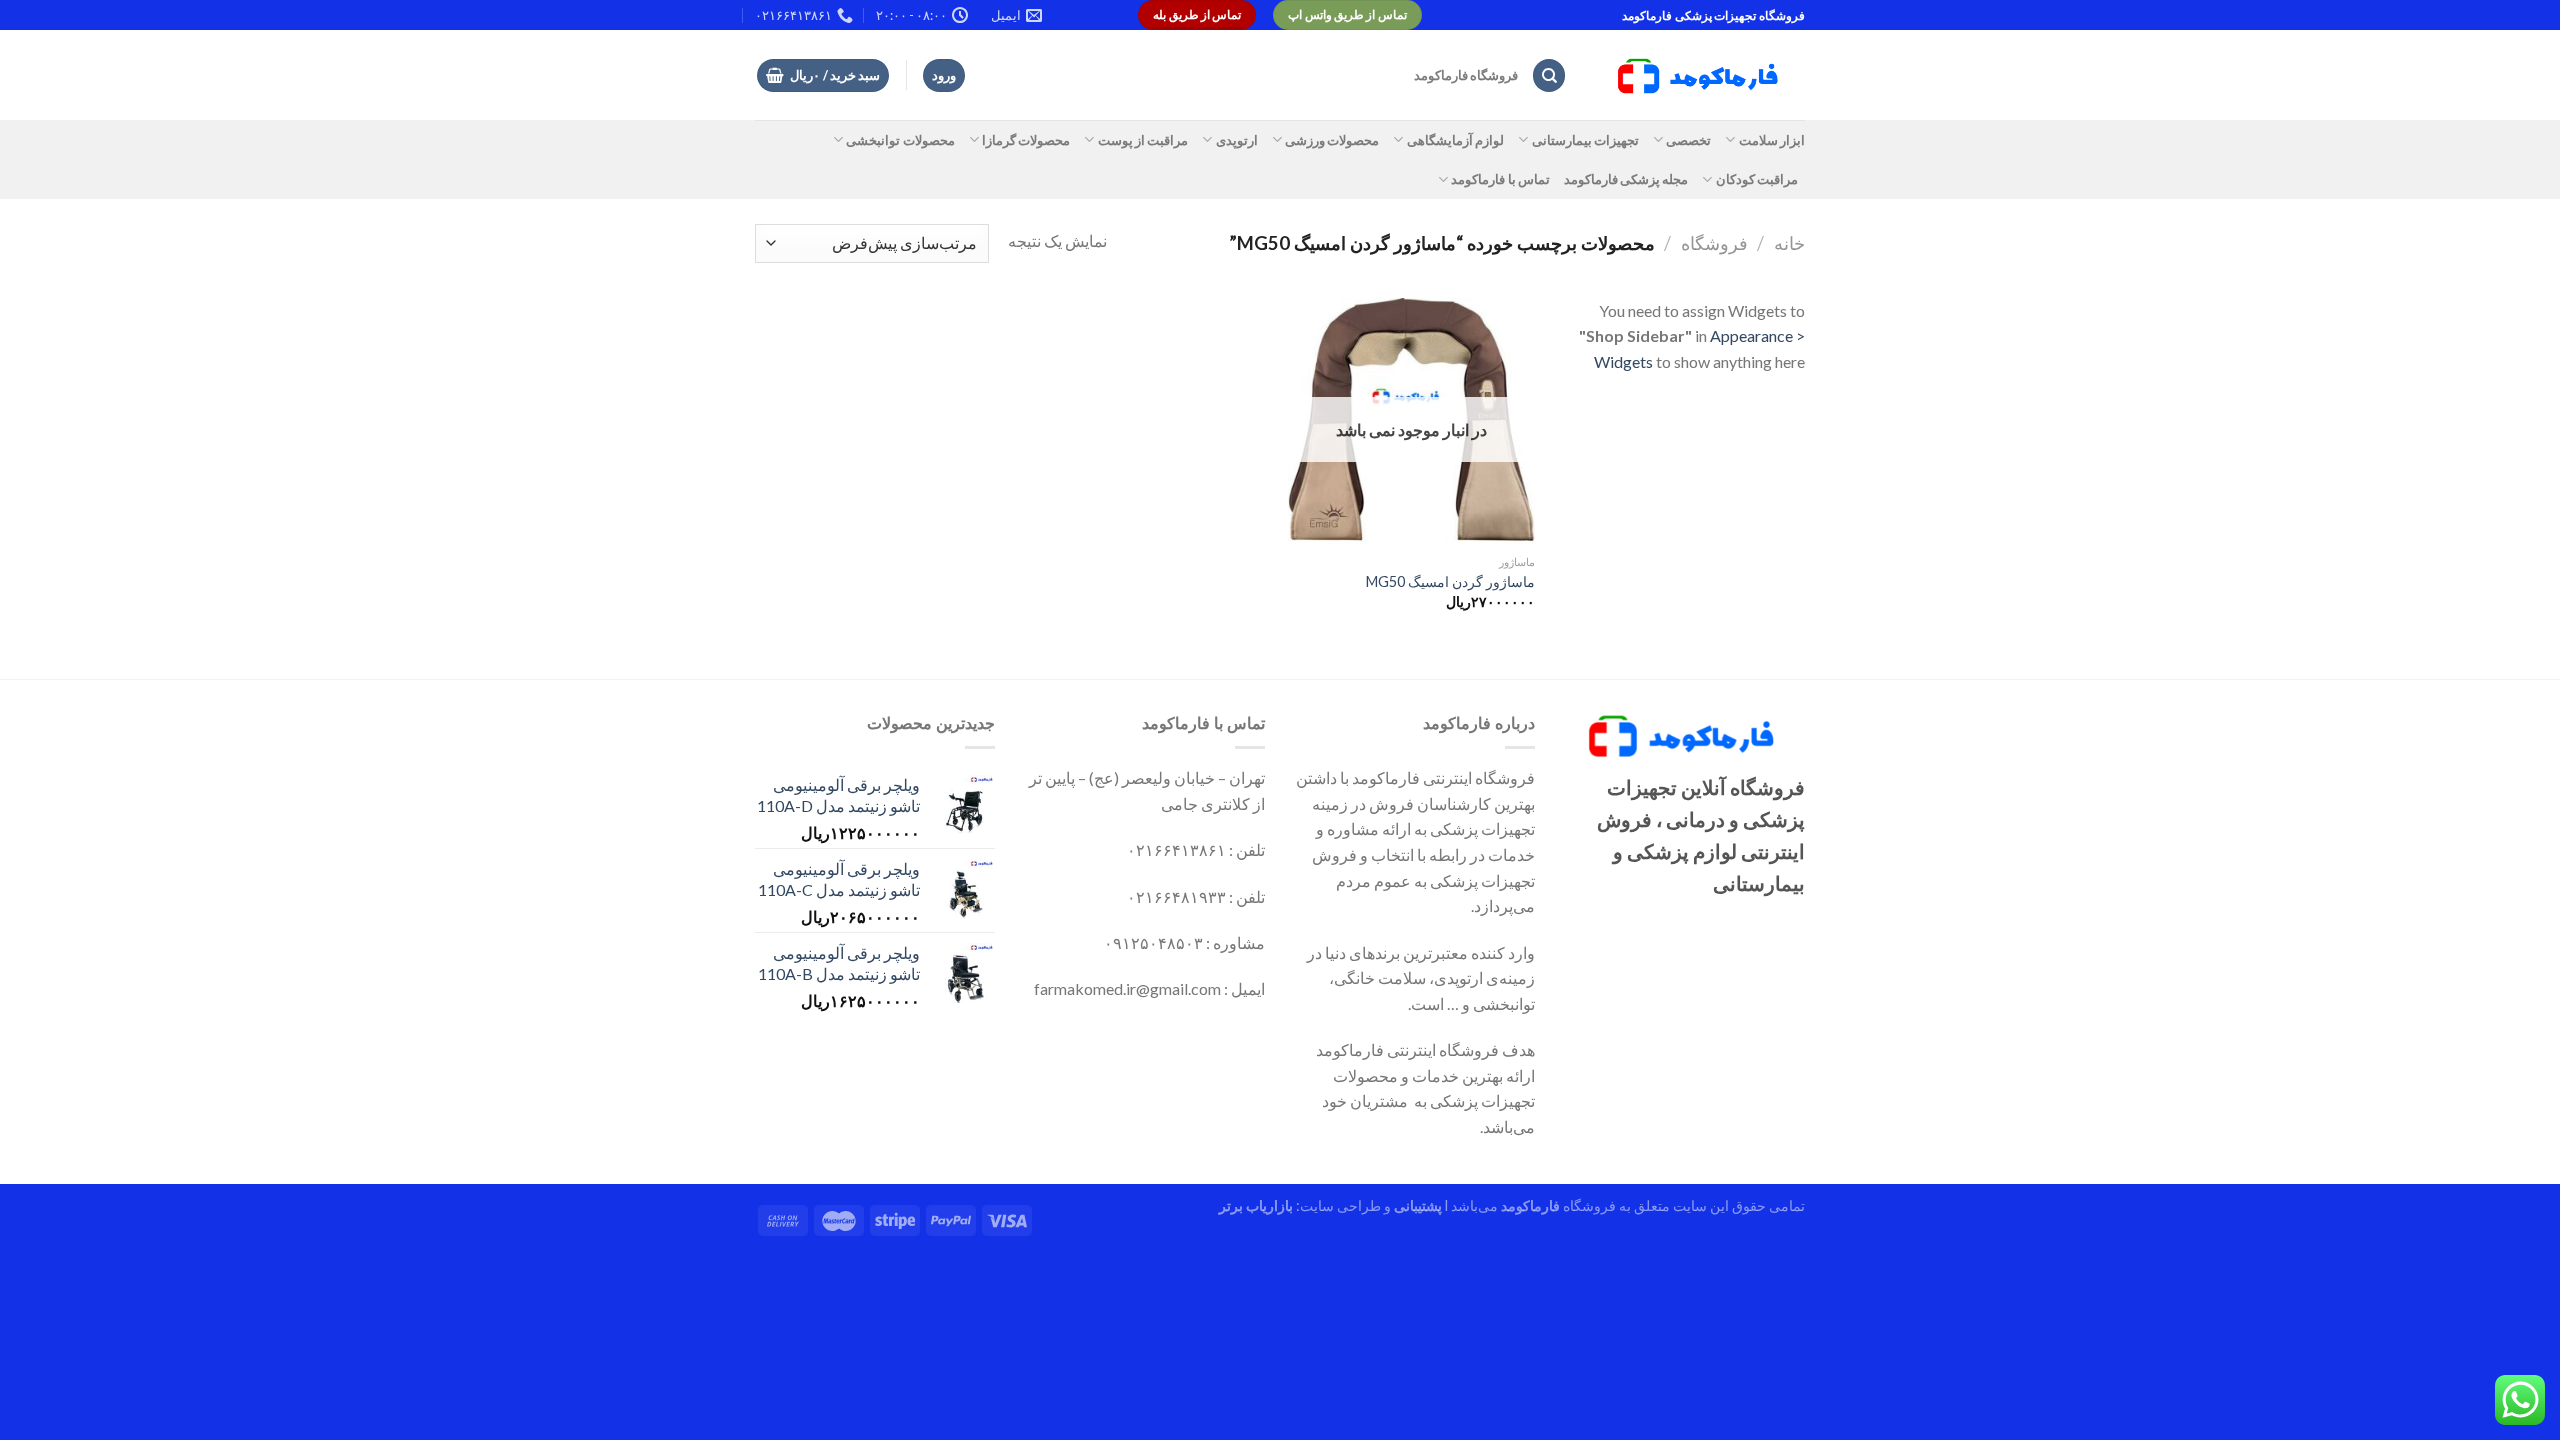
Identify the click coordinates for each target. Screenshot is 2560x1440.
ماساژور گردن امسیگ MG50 (1450, 581)
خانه (1789, 243)
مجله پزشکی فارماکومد (1626, 179)
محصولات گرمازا (1026, 140)
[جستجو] (1549, 75)
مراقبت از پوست (1143, 140)
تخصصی (1688, 140)
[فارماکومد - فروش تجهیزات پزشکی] (1701, 76)
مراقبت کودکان (1757, 179)
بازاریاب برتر (1256, 1205)
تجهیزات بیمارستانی (1585, 140)
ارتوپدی (1236, 140)
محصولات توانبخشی (900, 140)
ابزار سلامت (1772, 140)
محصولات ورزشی (1332, 140)
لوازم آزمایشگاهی (1455, 140)
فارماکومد (1530, 1205)
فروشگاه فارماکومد (1466, 75)
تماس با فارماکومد (1500, 179)
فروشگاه (1714, 243)
